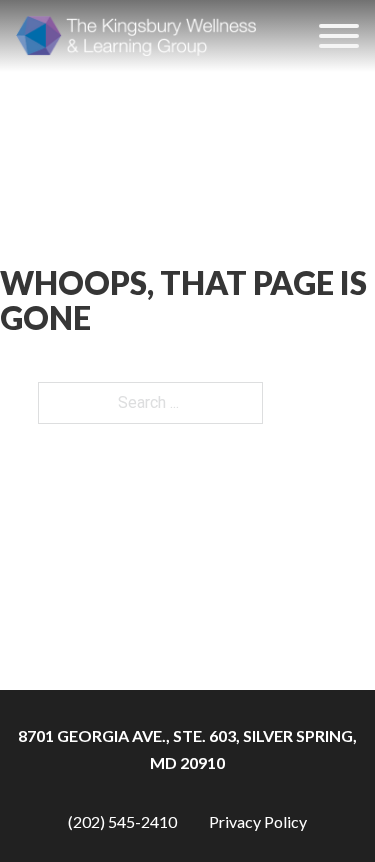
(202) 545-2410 (122, 821)
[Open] (339, 36)
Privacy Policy (258, 821)
